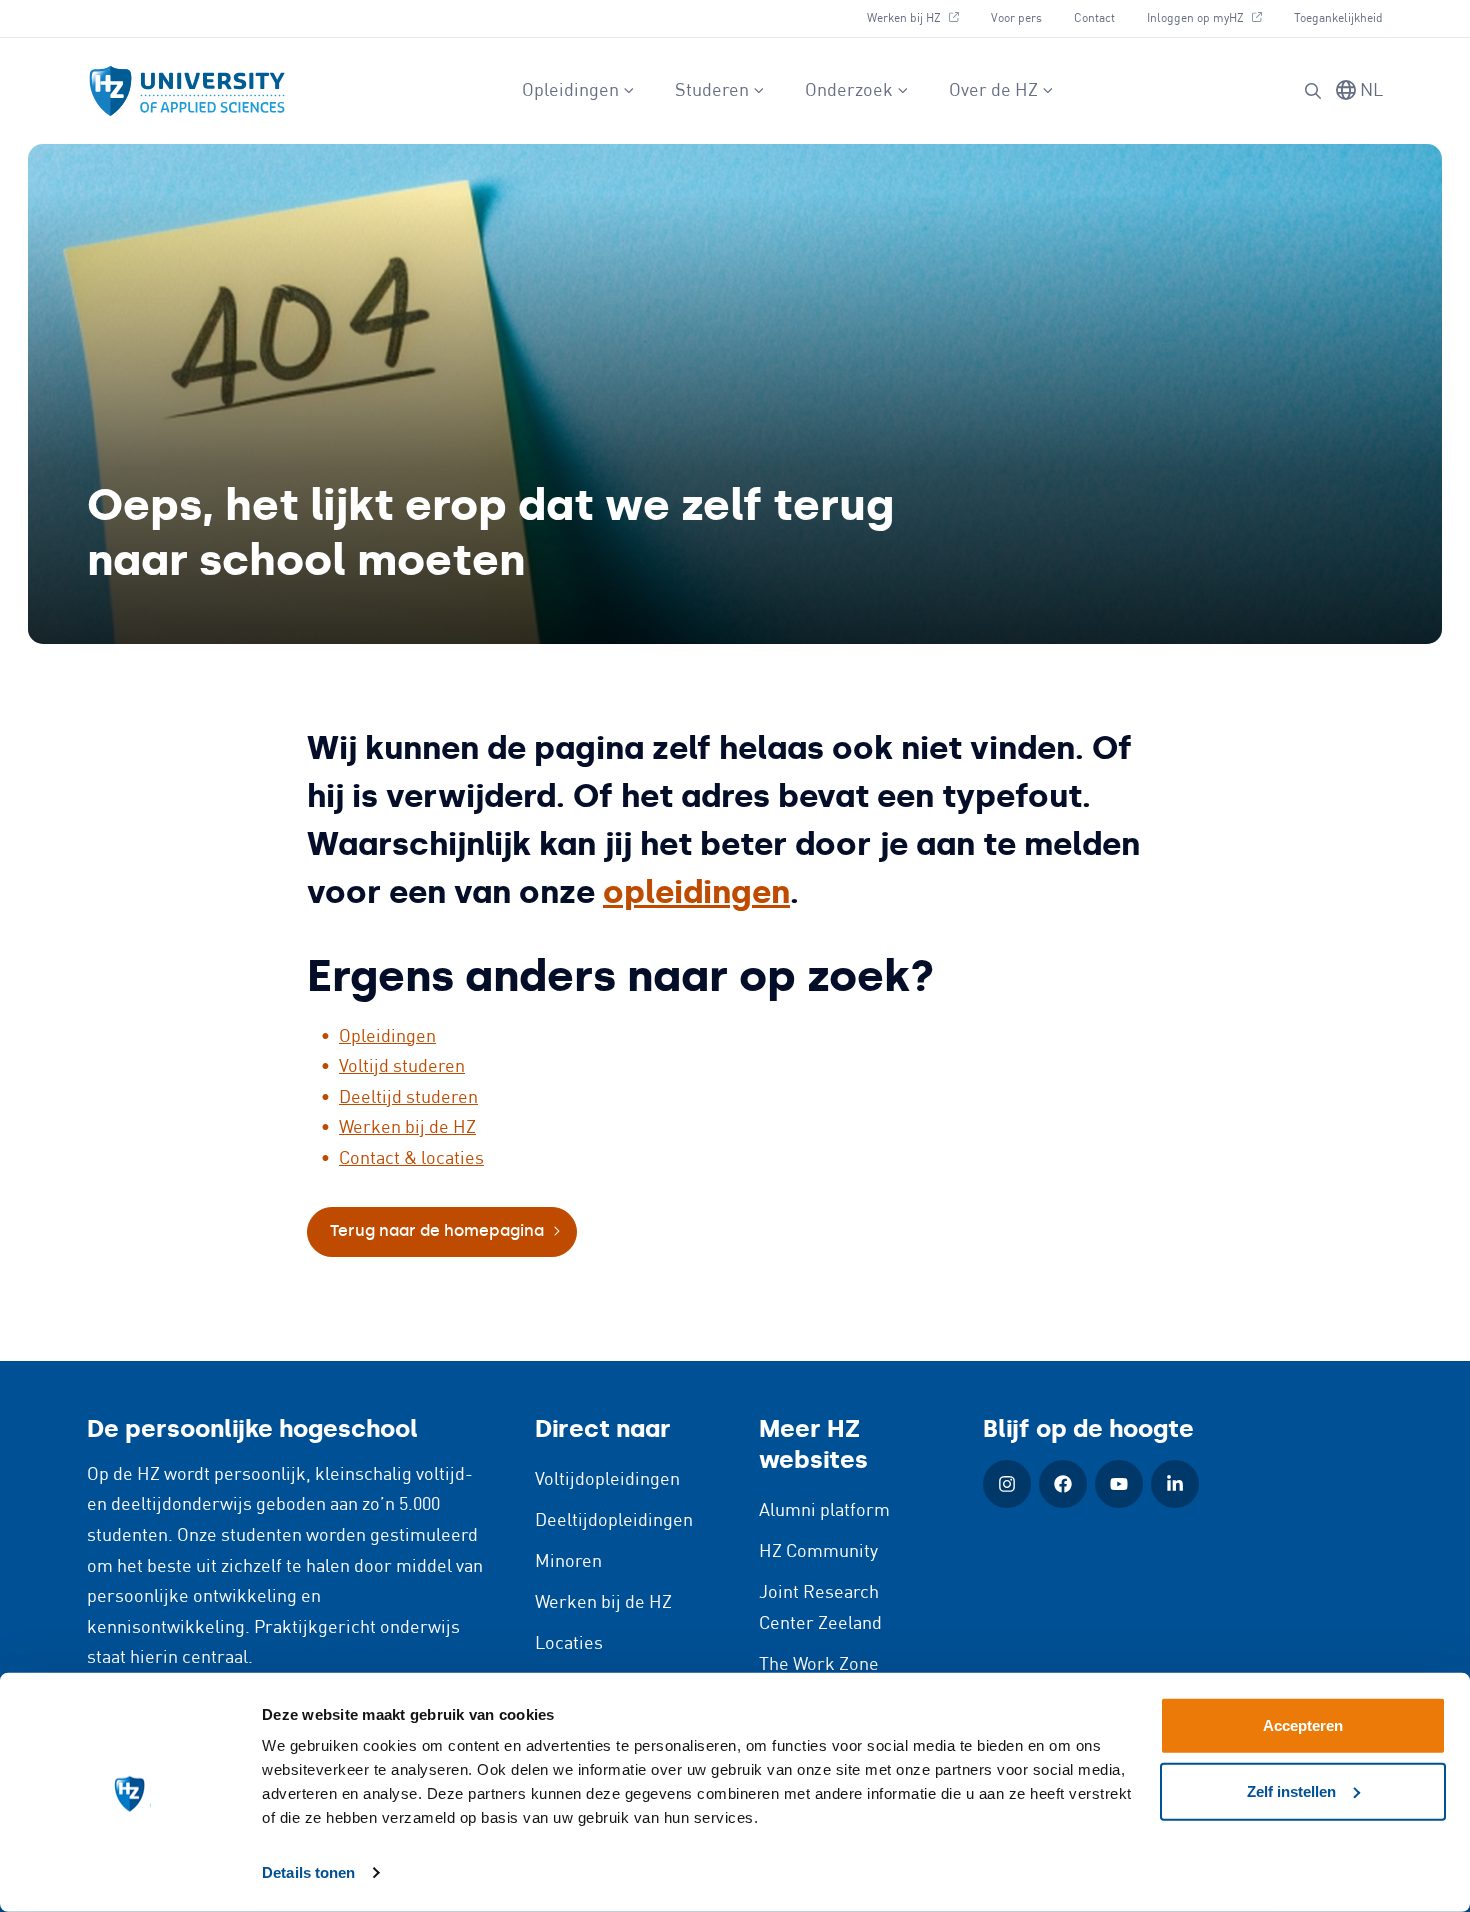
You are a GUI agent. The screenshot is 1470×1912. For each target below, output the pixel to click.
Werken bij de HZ (407, 1128)
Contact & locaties (411, 1159)
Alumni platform (824, 1511)
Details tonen (308, 1872)
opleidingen (696, 892)
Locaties (569, 1644)
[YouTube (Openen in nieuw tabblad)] (1119, 1484)
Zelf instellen (1291, 1790)
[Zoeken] (1313, 91)
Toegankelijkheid (1338, 18)
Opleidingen (570, 91)
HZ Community (818, 1552)
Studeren (712, 91)
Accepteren (1303, 1725)
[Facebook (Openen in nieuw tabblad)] (1063, 1484)
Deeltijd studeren (408, 1098)
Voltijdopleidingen (607, 1480)
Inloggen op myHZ (1212, 18)
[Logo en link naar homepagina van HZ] (187, 91)
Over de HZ (993, 91)
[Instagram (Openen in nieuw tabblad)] (1007, 1484)
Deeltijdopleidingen (614, 1521)
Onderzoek (849, 91)
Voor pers (1016, 18)
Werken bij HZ (920, 18)
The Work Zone (819, 1665)
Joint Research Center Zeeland (820, 1608)
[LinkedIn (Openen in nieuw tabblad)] (1175, 1484)
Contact (1094, 18)
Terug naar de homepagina (437, 1230)
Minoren (568, 1562)
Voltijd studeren (402, 1067)
